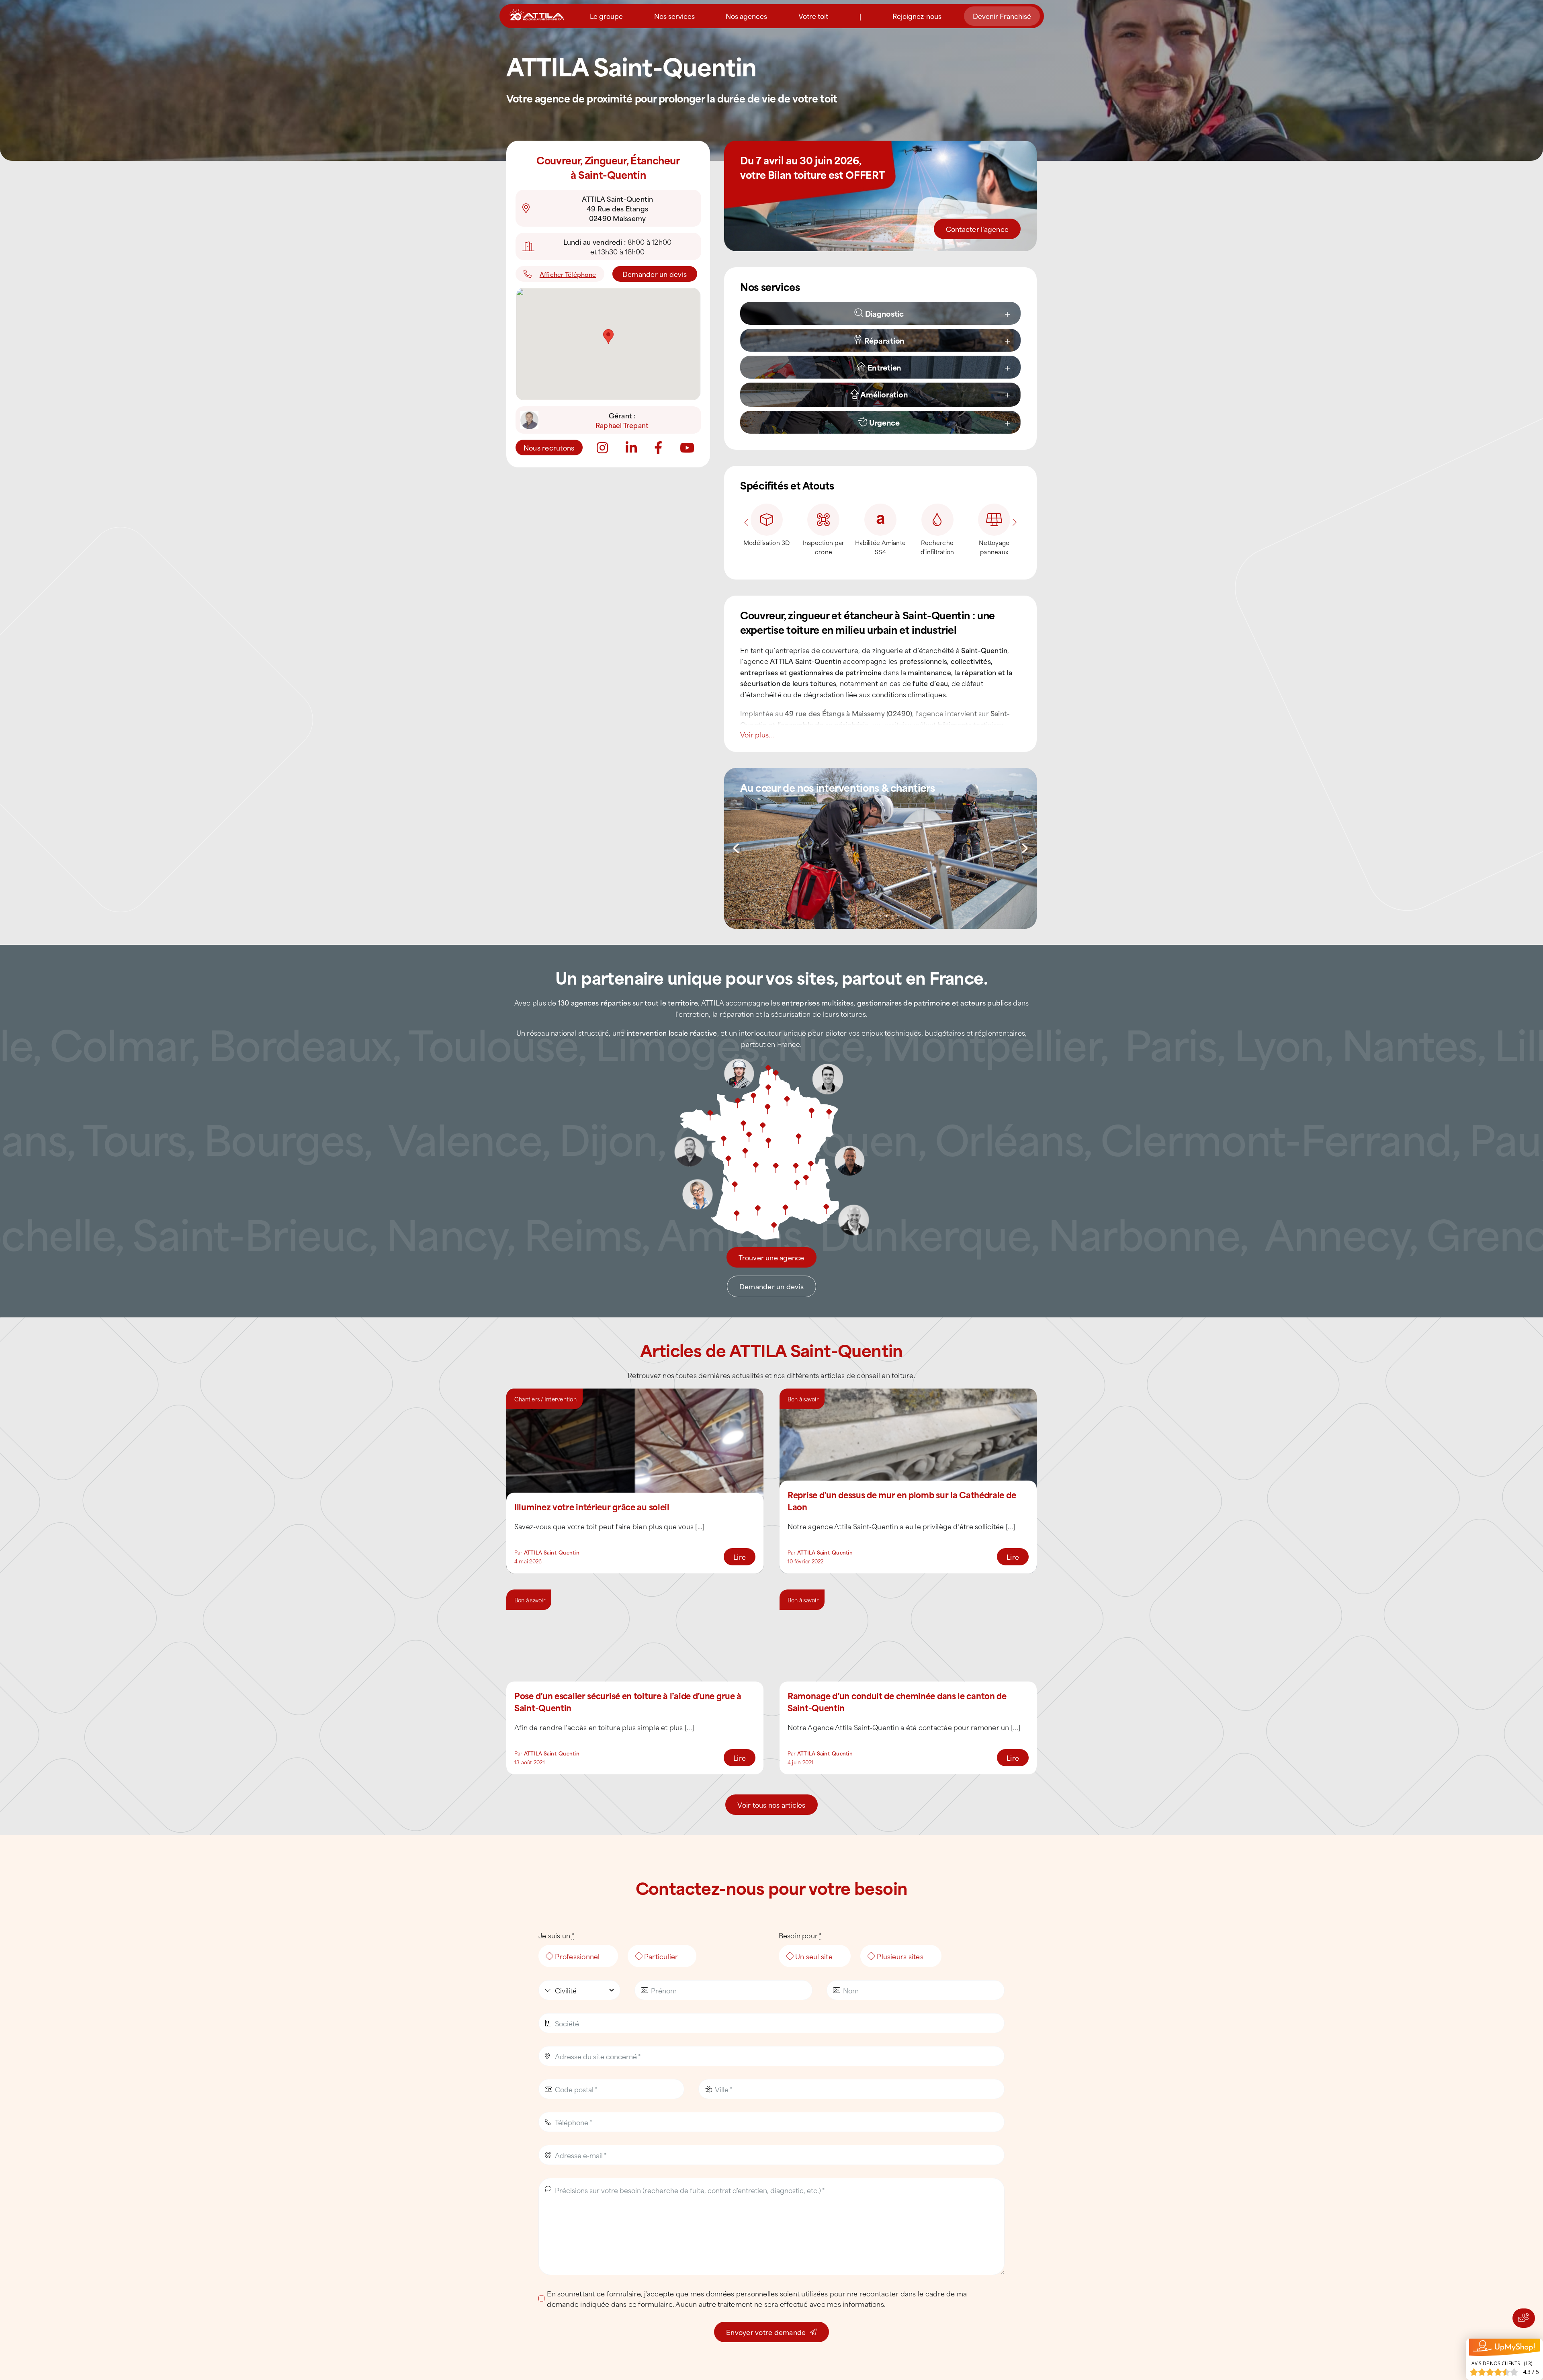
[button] (889, 313)
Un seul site (814, 1956)
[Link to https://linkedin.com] (631, 448)
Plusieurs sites (900, 1956)
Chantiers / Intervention (545, 1399)
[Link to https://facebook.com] (658, 448)
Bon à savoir (803, 1399)
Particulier (661, 1956)
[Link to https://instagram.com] (602, 448)
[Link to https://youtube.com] (687, 448)
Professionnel (577, 1956)
